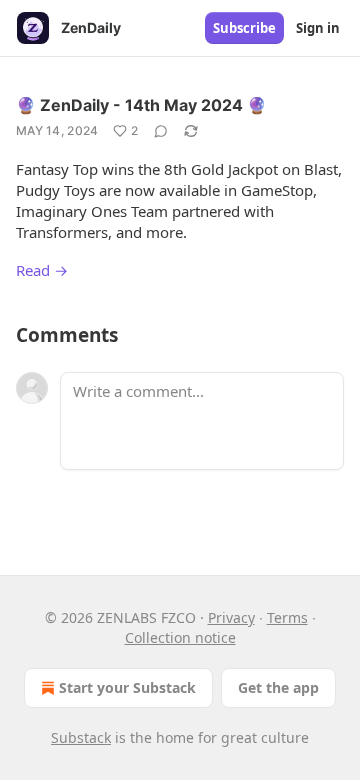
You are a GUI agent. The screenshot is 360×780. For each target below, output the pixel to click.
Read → (42, 270)
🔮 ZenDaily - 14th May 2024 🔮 (141, 105)
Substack (81, 737)
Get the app (278, 687)
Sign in (318, 28)
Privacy (231, 617)
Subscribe (244, 28)
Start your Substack (127, 687)
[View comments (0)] (161, 131)
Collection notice (180, 637)
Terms (287, 617)
